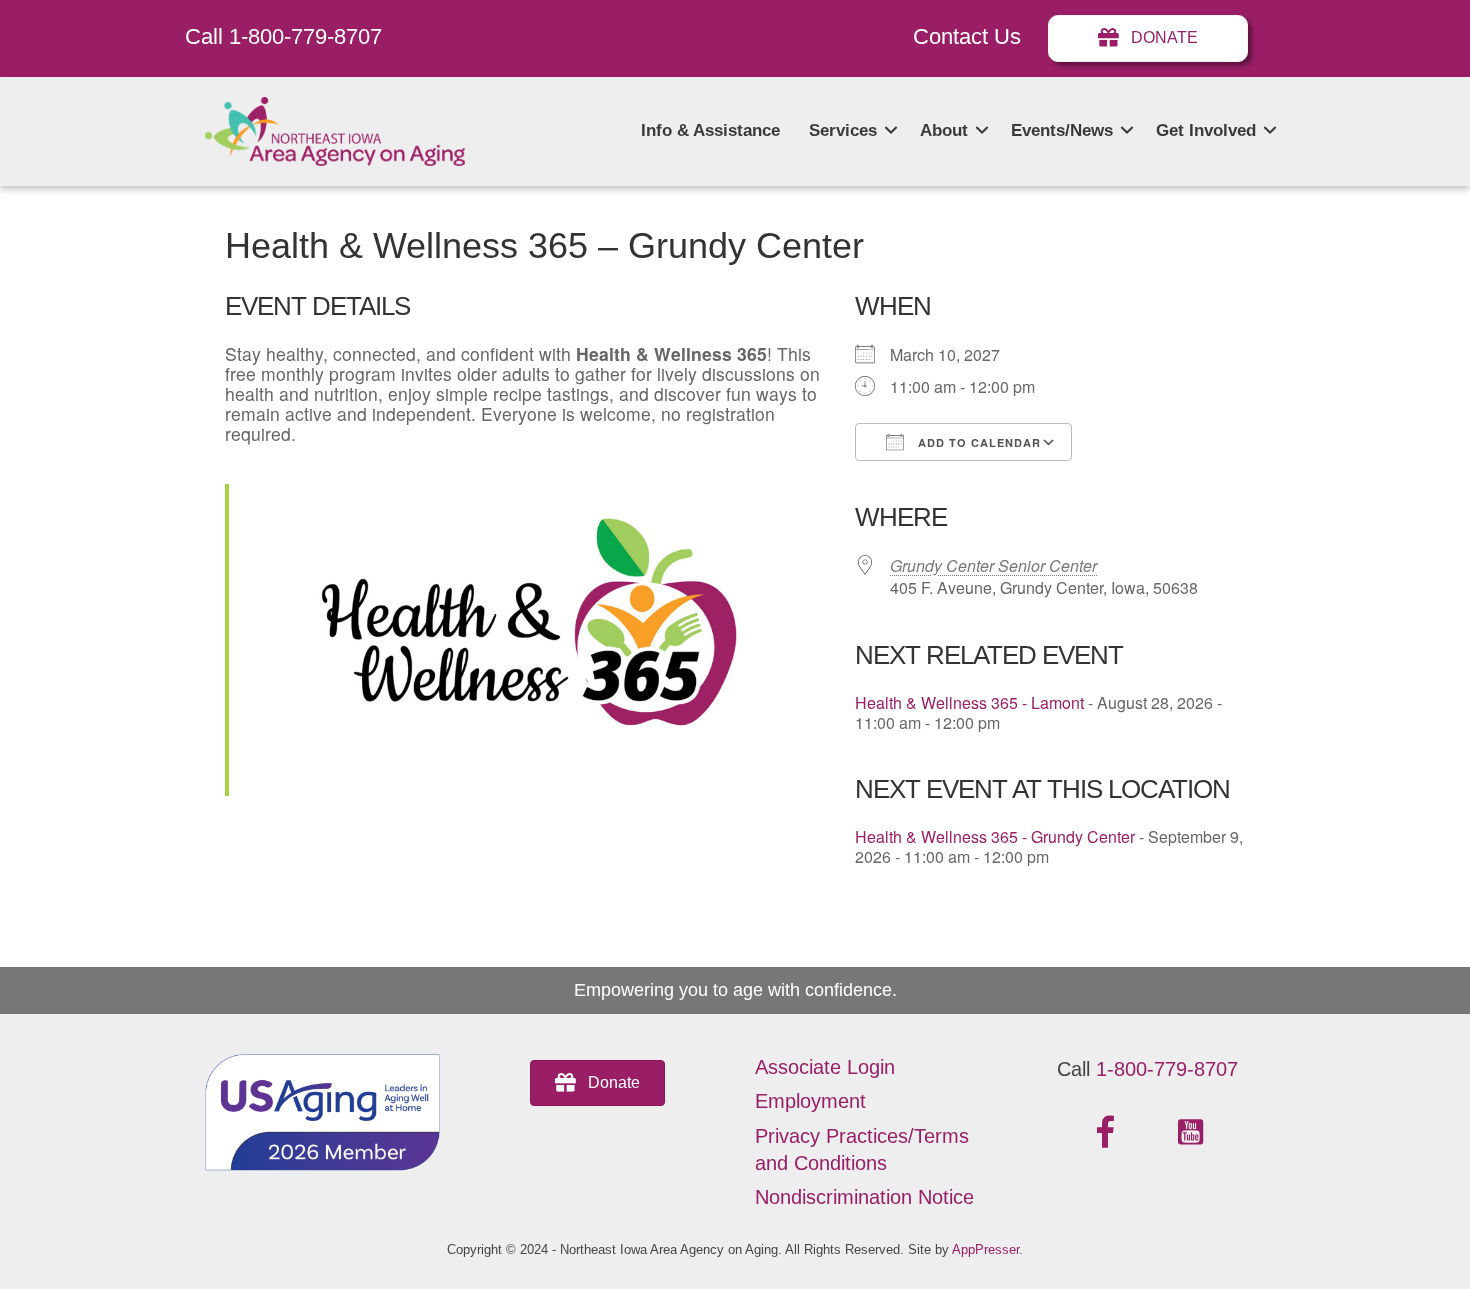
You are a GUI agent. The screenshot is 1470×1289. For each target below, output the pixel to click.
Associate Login (825, 1067)
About (944, 130)
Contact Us (967, 36)
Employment (810, 1101)
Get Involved (1206, 130)
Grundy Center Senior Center (993, 565)
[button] (891, 130)
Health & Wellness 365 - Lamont (969, 702)
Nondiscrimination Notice (864, 1197)
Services (843, 130)
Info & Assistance (710, 130)
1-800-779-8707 (1167, 1069)
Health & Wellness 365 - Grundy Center (995, 836)
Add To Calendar (977, 442)
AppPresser (985, 1249)
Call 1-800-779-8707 (283, 36)
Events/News (1062, 130)
